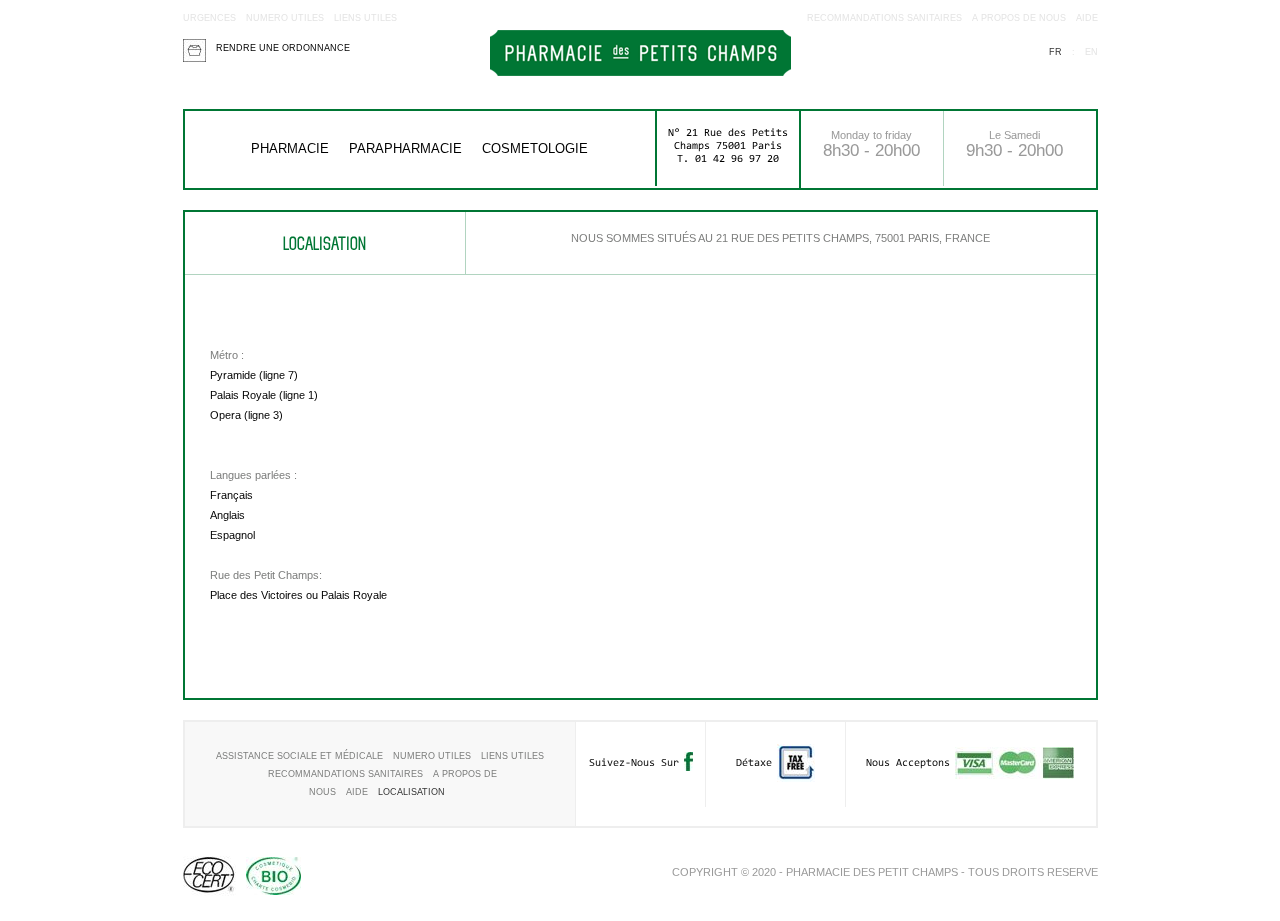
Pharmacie (290, 148)
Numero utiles (285, 18)
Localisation (411, 792)
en (1091, 52)
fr (1055, 52)
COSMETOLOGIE (535, 148)
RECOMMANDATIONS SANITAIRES (884, 18)
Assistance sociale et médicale (299, 756)
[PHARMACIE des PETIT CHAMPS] (640, 72)
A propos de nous (1019, 18)
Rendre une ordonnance (283, 48)
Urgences (209, 18)
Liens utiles (365, 18)
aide (1087, 18)
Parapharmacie (405, 148)
